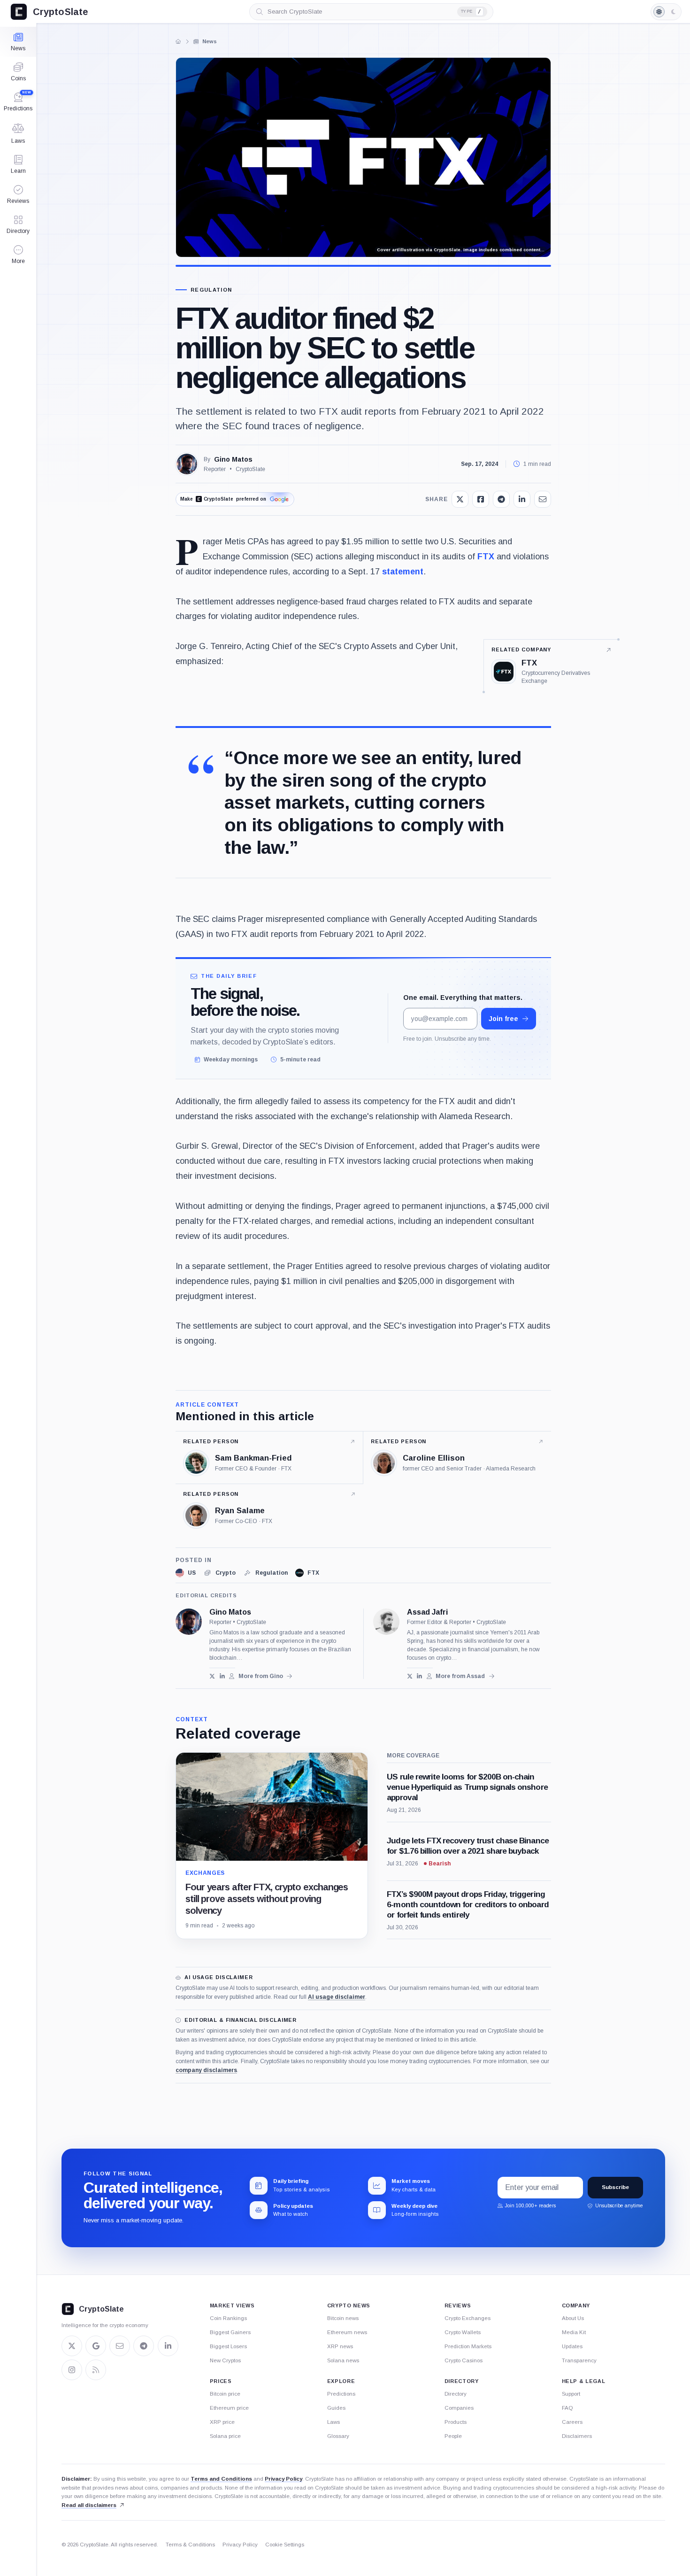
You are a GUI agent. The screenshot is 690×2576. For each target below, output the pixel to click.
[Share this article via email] (543, 499)
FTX (486, 557)
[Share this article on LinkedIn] (522, 499)
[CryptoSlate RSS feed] (96, 2370)
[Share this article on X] (460, 499)
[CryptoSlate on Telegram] (144, 2346)
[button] (18, 255)
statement (403, 572)
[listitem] (186, 1573)
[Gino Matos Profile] (187, 464)
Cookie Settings (285, 2545)
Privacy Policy (284, 2479)
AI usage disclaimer (337, 1997)
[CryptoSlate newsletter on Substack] (120, 2346)
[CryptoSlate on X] (72, 2346)
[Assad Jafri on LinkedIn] (419, 1676)
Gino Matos (233, 459)
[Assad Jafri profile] (386, 1622)
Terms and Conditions (221, 2479)
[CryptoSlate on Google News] (96, 2346)
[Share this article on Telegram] (501, 499)
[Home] (178, 41)
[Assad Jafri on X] (410, 1676)
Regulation (211, 290)
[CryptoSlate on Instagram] (72, 2370)
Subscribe (615, 2187)
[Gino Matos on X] (212, 1676)
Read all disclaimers (89, 2505)
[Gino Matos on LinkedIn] (222, 1676)
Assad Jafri (427, 1612)
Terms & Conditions (190, 2545)
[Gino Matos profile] (189, 1622)
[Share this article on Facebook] (481, 499)
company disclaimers (206, 2070)
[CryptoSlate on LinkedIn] (168, 2346)
